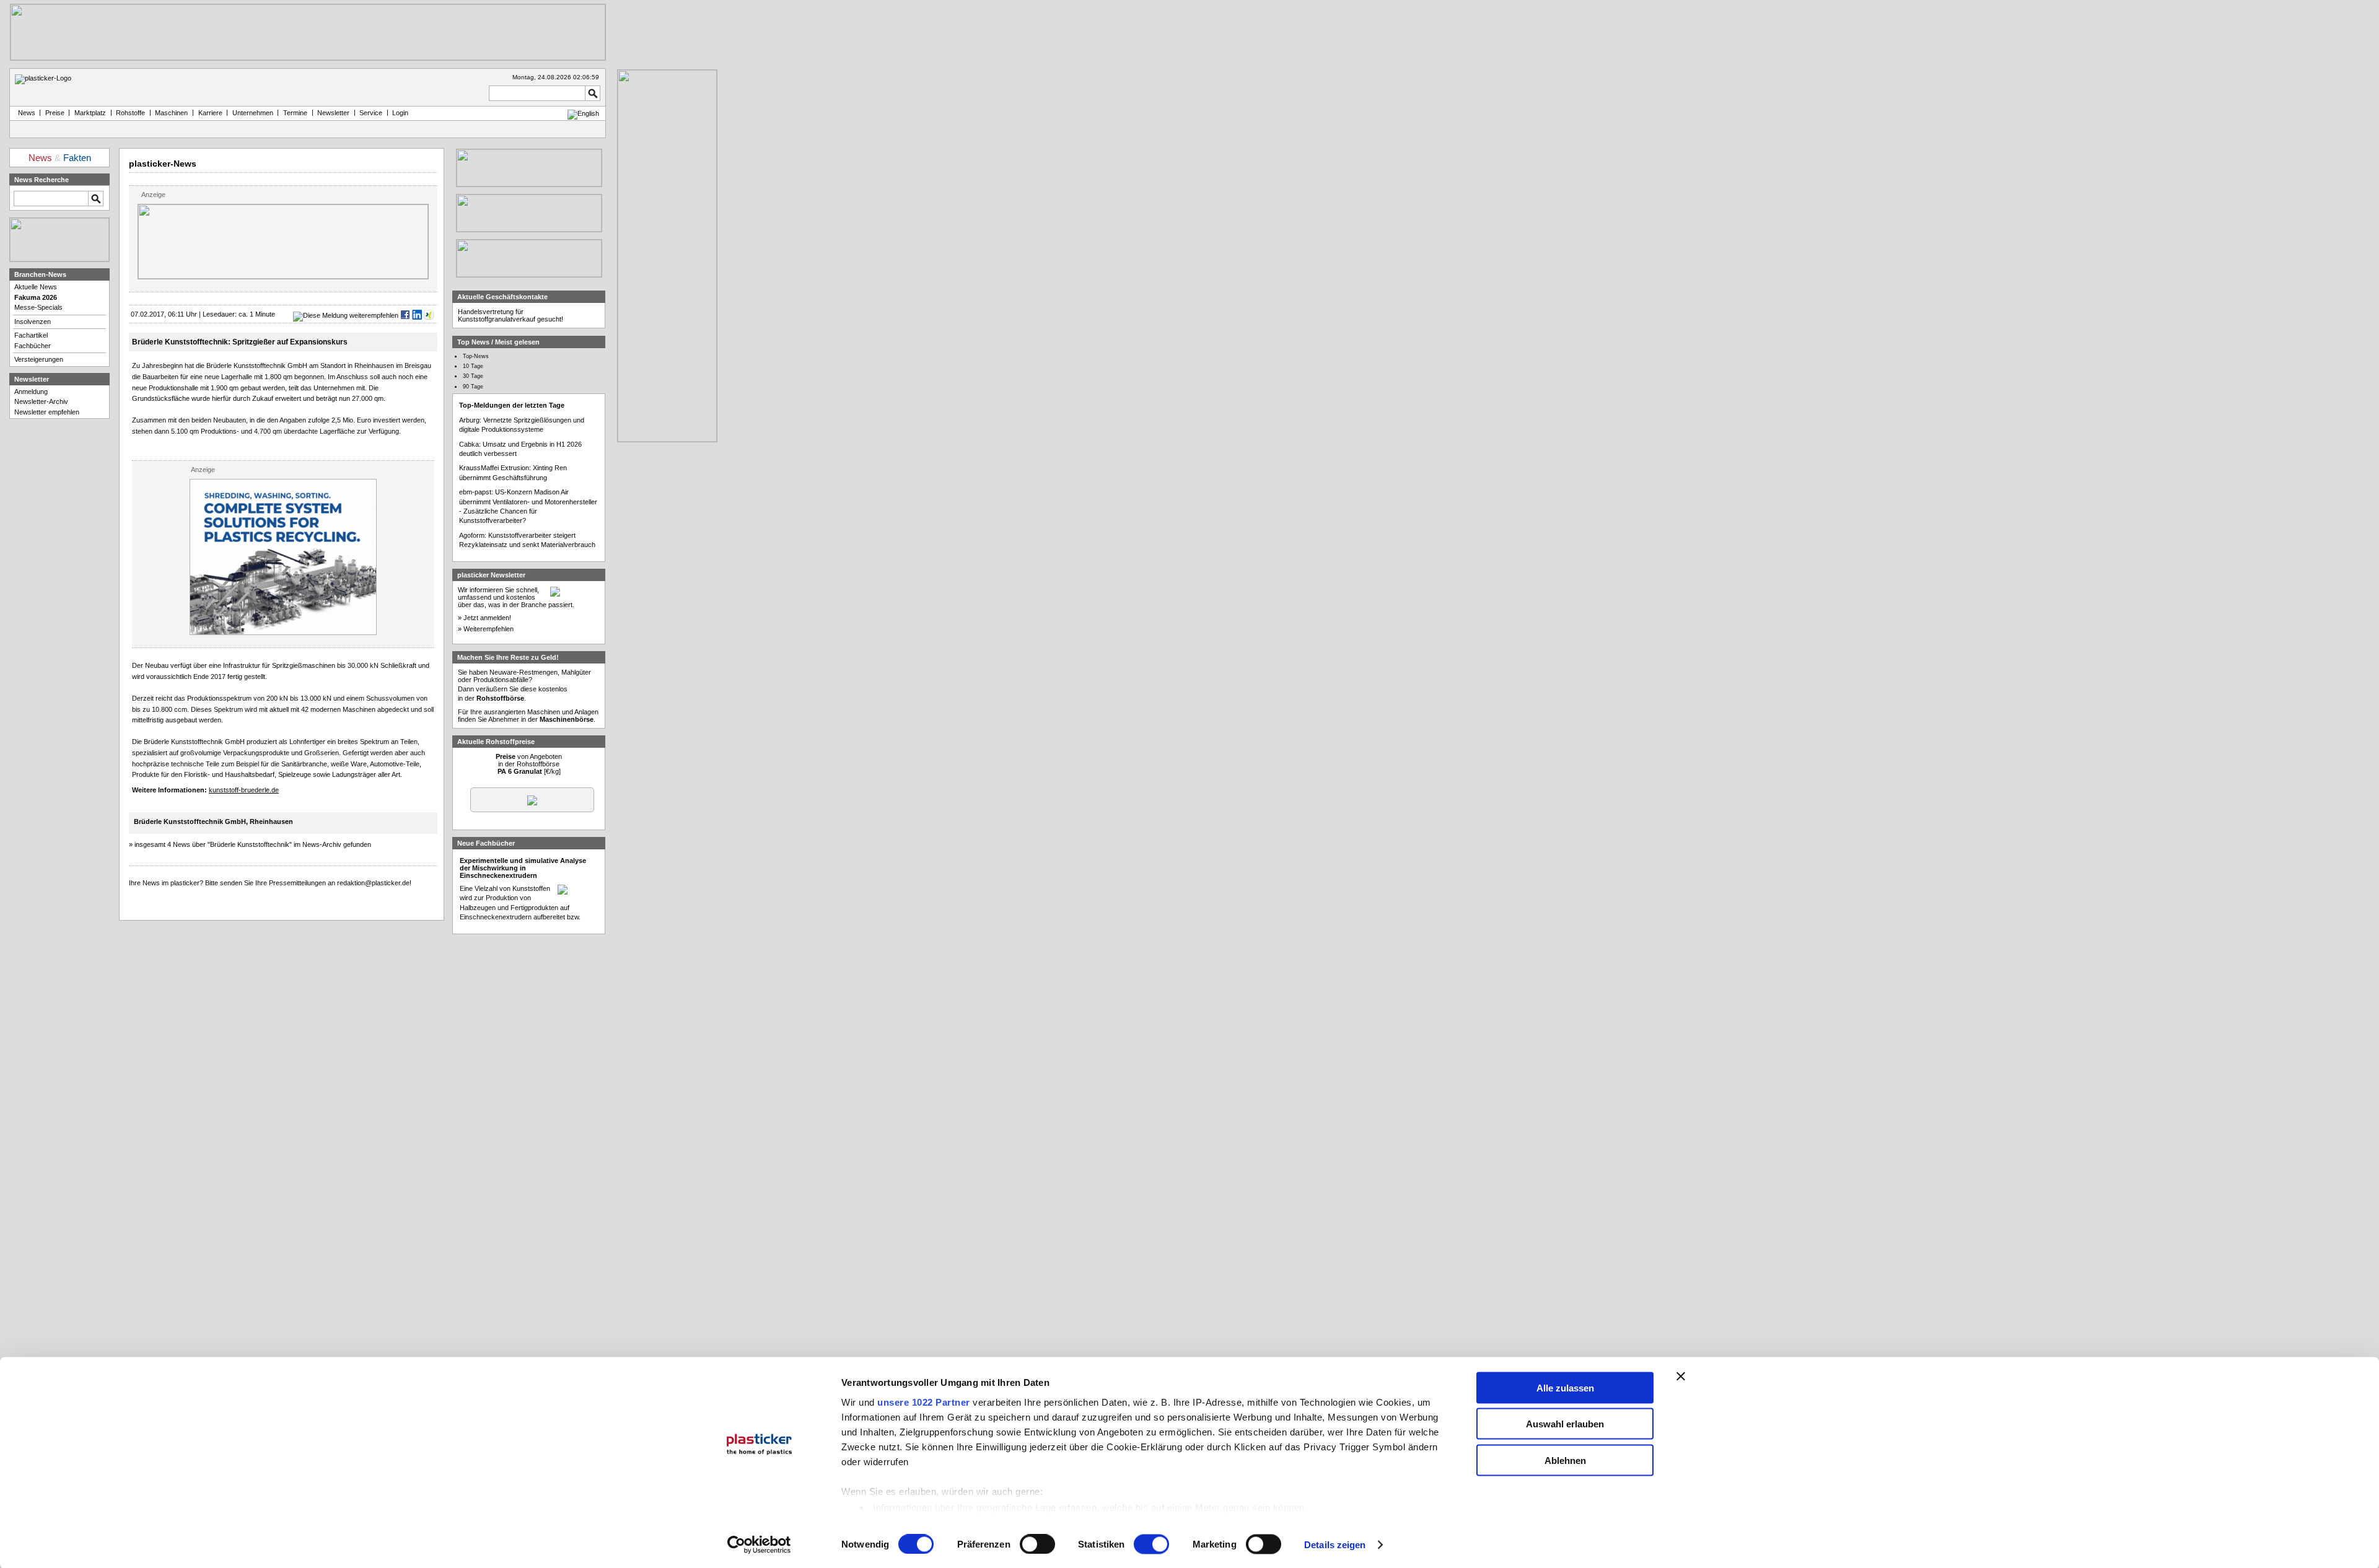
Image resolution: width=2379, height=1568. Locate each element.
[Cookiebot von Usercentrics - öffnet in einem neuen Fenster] (759, 1545)
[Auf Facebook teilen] (405, 315)
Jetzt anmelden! (487, 618)
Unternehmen (253, 113)
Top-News (476, 356)
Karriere (210, 113)
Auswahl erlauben (1565, 1424)
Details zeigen (1335, 1545)
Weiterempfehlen (489, 629)
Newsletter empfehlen (47, 412)
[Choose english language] (583, 113)
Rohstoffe (130, 113)
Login (400, 113)
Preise (55, 113)
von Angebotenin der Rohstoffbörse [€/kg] (529, 764)
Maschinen (171, 113)
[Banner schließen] (1681, 1376)
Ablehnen (1565, 1460)
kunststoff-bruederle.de (244, 790)
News (25, 113)
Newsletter (333, 113)
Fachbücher (33, 346)
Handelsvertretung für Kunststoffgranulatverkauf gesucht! (510, 315)
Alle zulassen (1565, 1387)
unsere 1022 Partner (924, 1402)
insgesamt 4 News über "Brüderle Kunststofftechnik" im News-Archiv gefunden (253, 844)
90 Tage (473, 387)
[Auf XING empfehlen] (429, 315)
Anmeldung (31, 392)
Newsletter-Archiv (41, 401)
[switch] (1037, 1544)
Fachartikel (31, 335)
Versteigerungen (39, 359)
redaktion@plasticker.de (373, 883)
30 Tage (473, 376)
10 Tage (473, 366)
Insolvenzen (33, 322)
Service (371, 113)
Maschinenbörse (567, 719)
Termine (295, 113)
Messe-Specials (38, 307)
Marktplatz (90, 113)
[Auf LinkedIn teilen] (417, 315)
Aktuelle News (36, 287)
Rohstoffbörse (500, 698)
